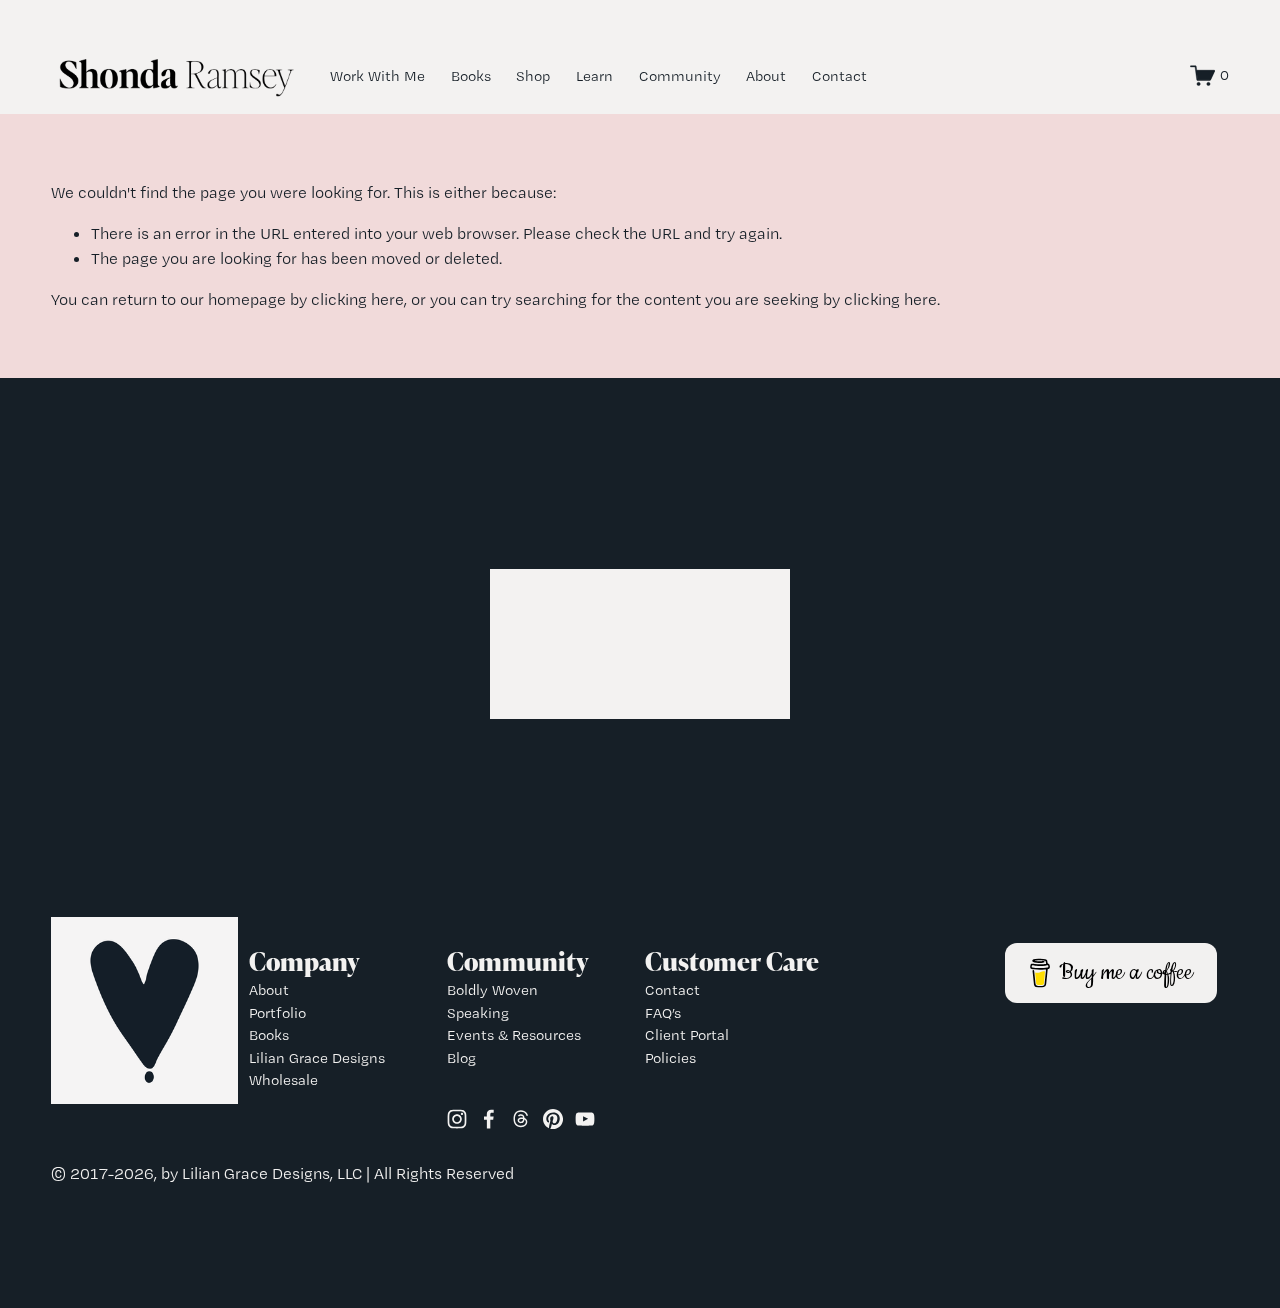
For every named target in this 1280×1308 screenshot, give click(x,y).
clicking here (357, 299)
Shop (533, 76)
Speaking (478, 1013)
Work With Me (377, 76)
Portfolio (277, 1013)
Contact (839, 76)
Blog (461, 1058)
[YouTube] (585, 1119)
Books (471, 76)
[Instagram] (457, 1119)
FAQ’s (663, 1013)
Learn (594, 76)
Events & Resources (514, 1035)
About (766, 76)
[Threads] (521, 1119)
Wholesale (283, 1080)
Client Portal (687, 1035)
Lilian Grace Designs (317, 1058)
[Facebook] (489, 1119)
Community (680, 76)
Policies (670, 1058)
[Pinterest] (553, 1119)
